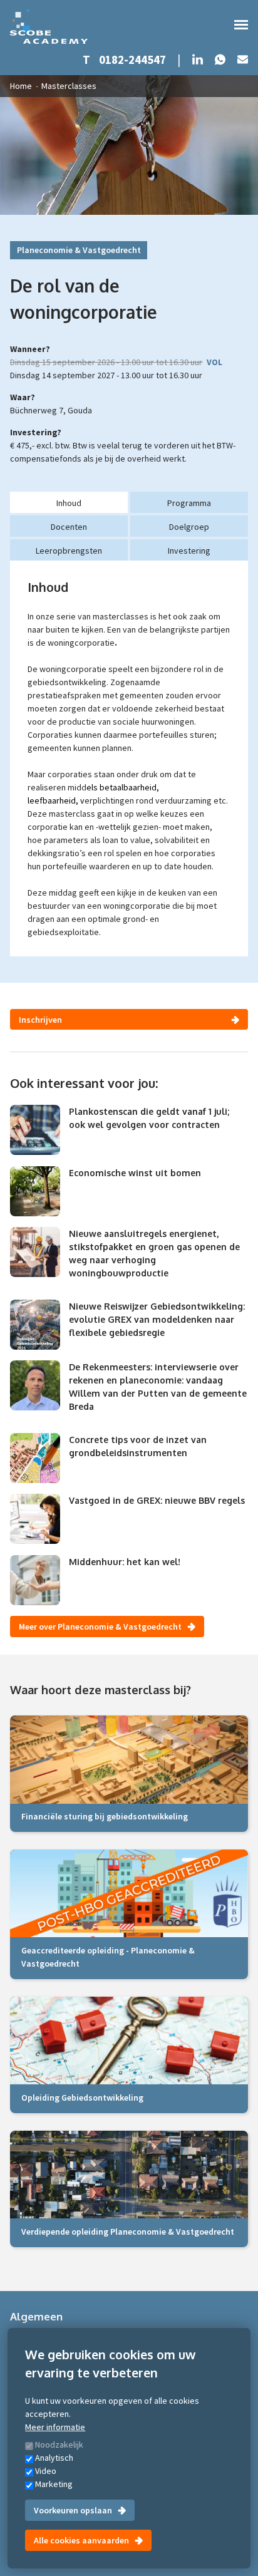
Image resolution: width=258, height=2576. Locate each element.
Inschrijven (40, 1020)
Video (46, 2471)
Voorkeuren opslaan (73, 2510)
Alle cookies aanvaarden (81, 2540)
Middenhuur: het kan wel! (125, 1562)
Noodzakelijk (59, 2444)
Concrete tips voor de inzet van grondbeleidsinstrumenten (138, 1446)
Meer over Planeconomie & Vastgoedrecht (100, 1627)
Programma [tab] (189, 503)
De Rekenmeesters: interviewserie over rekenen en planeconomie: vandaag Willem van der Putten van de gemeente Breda (158, 1387)
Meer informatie (55, 2427)
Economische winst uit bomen (135, 1173)
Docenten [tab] (69, 527)
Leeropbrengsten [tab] (69, 551)
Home (21, 86)
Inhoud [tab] (69, 503)
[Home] (49, 27)
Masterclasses (69, 86)
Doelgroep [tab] (189, 527)
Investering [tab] (189, 551)
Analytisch (54, 2458)
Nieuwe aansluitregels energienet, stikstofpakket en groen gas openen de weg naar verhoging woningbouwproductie (154, 1253)
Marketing (54, 2484)
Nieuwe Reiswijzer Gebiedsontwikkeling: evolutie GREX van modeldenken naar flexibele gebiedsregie (157, 1319)
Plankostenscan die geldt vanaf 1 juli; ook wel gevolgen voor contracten (149, 1118)
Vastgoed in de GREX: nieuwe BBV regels (157, 1500)
